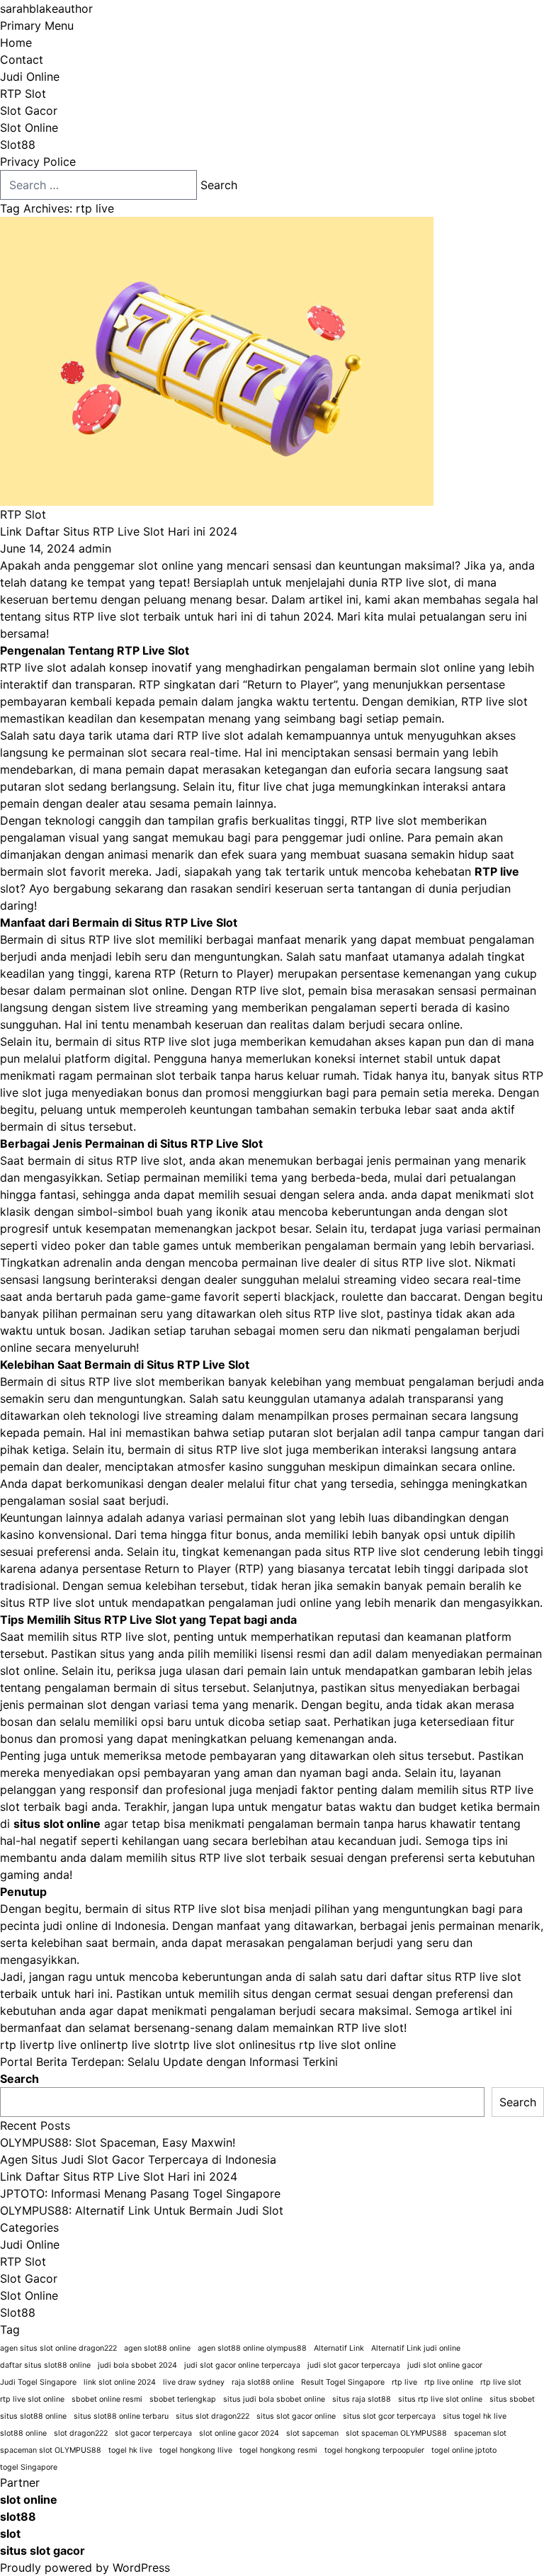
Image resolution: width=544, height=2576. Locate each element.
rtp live (19, 2045)
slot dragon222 (81, 2433)
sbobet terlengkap (183, 2399)
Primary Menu (37, 26)
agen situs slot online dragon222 (58, 2348)
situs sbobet (512, 2399)
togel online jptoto (464, 2450)
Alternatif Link (339, 2348)
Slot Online (29, 128)
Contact (22, 60)
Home (16, 43)
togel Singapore (29, 2467)
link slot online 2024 (120, 2382)
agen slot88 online (157, 2348)
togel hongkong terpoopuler (374, 2450)
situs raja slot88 (362, 2399)
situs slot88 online (33, 2416)
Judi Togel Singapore (38, 2382)
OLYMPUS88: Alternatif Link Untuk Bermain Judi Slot (142, 2210)
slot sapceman (312, 2433)
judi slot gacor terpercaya (354, 2365)
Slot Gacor (29, 111)
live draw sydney (194, 2382)
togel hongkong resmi (278, 2450)
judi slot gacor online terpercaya (242, 2365)
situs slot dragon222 (212, 2416)
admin (95, 548)
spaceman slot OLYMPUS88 (51, 2450)
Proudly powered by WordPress (85, 2567)
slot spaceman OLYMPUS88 (396, 2433)
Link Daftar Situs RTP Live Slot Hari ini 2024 (119, 531)
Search (19, 2079)
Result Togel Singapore (343, 2382)
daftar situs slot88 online (45, 2365)
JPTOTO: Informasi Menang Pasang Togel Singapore (140, 2193)
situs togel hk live (475, 2416)
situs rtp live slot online (333, 2045)
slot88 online (23, 2433)
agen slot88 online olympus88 (252, 2348)
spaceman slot (480, 2433)
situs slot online (57, 1824)
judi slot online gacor (445, 2365)
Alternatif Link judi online (416, 2348)
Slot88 (18, 145)
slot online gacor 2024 (239, 2433)
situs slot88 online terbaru (121, 2416)
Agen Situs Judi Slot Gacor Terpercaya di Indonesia (138, 2159)
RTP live (497, 871)
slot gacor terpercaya (153, 2433)
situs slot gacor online (296, 2416)
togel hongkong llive (196, 2450)
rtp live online (75, 2045)
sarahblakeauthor (46, 9)
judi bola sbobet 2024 (137, 2365)
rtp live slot (143, 2045)
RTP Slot (23, 94)
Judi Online (30, 77)
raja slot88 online (263, 2382)
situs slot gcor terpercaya (389, 2416)
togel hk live (130, 2450)
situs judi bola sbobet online (274, 2399)
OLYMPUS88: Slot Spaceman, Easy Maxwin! (118, 2142)
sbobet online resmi (107, 2399)
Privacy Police (38, 162)
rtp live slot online (222, 2045)
